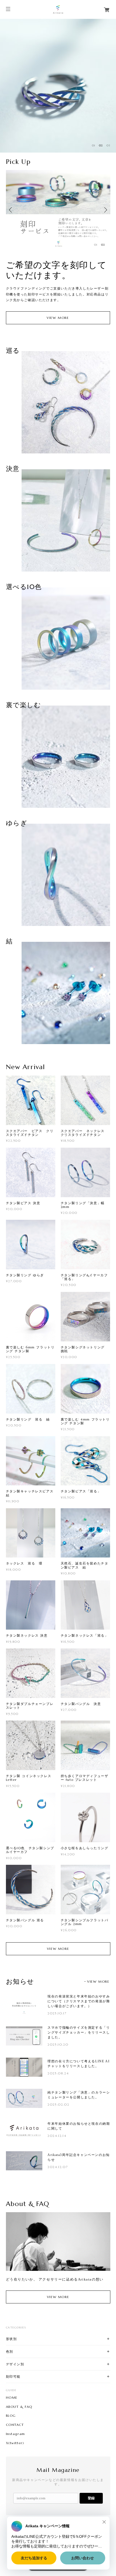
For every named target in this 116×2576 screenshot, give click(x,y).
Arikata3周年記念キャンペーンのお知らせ (79, 2157)
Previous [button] (11, 210)
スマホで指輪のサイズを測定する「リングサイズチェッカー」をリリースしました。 (79, 2032)
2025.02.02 (58, 2104)
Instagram (16, 2434)
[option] (58, 86)
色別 (10, 2351)
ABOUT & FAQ (19, 2407)
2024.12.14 (57, 2136)
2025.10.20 (58, 2044)
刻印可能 (13, 2376)
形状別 (11, 2339)
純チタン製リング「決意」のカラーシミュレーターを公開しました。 (79, 2095)
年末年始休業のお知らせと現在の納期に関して (79, 2126)
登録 (91, 2498)
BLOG (11, 2416)
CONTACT (15, 2425)
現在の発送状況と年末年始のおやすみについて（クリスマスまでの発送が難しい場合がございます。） (79, 2001)
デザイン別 (15, 2364)
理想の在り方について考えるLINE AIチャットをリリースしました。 (79, 2064)
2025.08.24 (58, 2073)
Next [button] (105, 210)
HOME (12, 2398)
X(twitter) (15, 2443)
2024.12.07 (58, 2167)
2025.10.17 (57, 2013)
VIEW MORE (58, 318)
